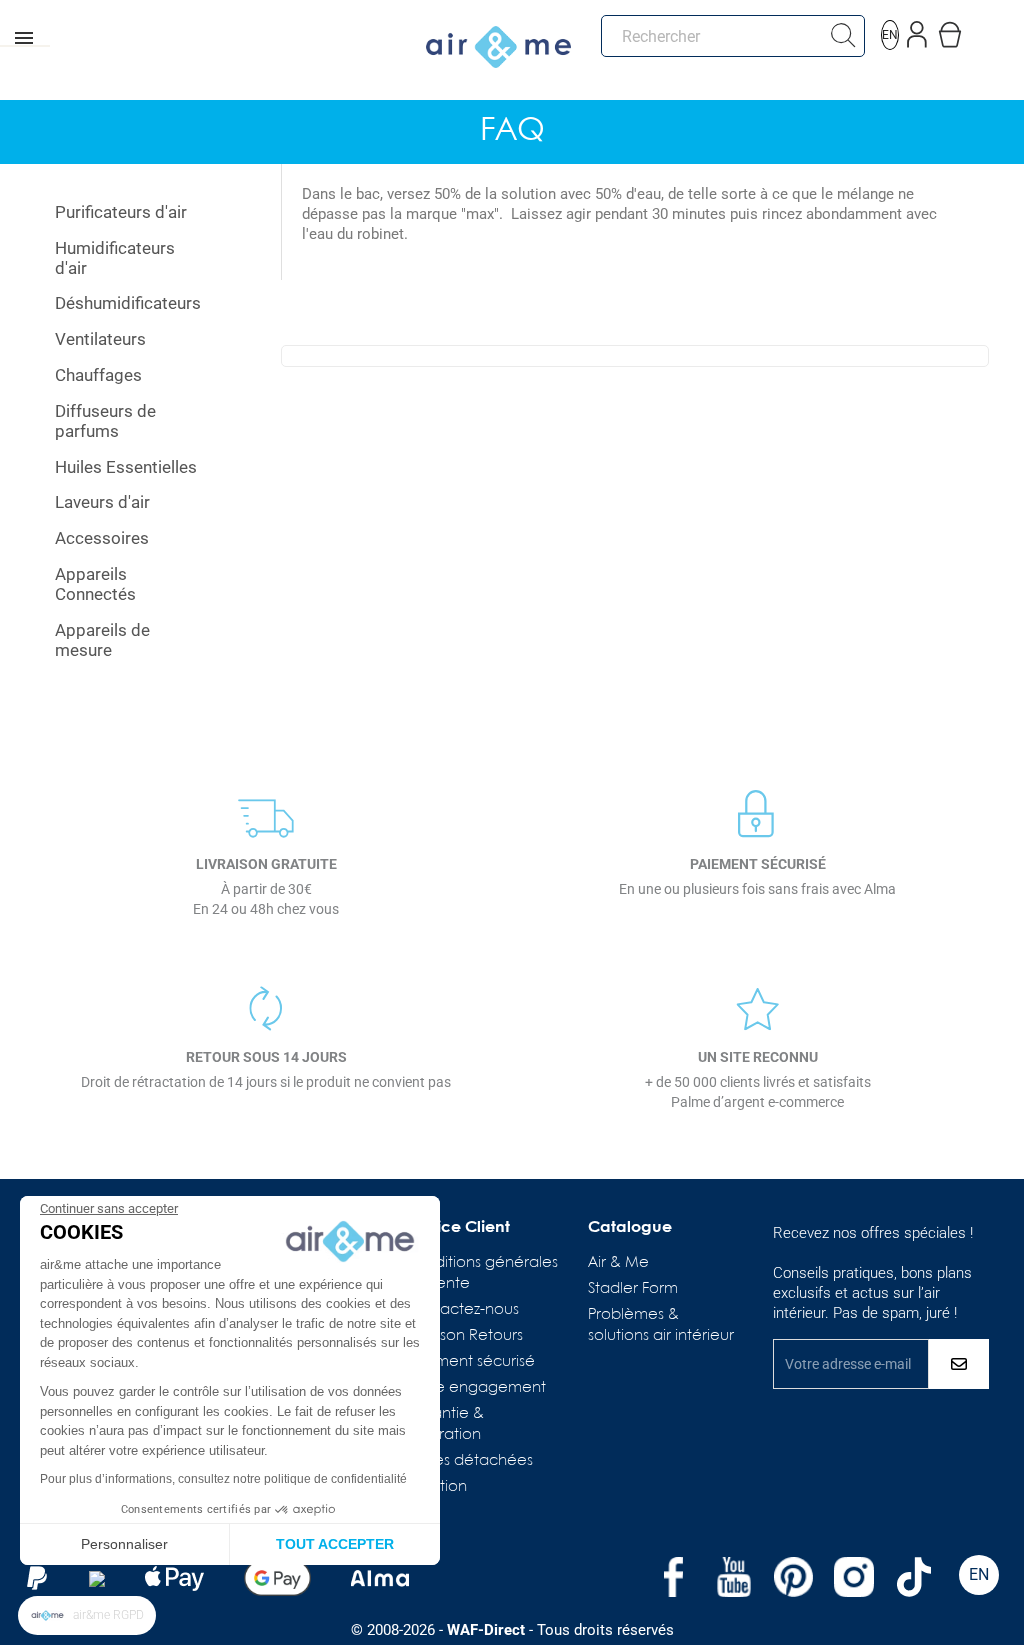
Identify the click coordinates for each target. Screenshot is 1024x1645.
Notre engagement (475, 1388)
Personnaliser (124, 1544)
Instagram (854, 1577)
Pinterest (794, 1577)
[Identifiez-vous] (917, 30)
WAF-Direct (486, 1630)
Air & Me (618, 1263)
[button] (87, 1615)
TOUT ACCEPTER (335, 1544)
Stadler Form (633, 1289)
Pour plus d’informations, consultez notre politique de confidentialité (223, 1479)
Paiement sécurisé (469, 1362)
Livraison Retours (463, 1336)
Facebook (674, 1577)
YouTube (734, 1577)
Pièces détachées (468, 1461)
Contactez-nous (461, 1310)
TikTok (914, 1577)
